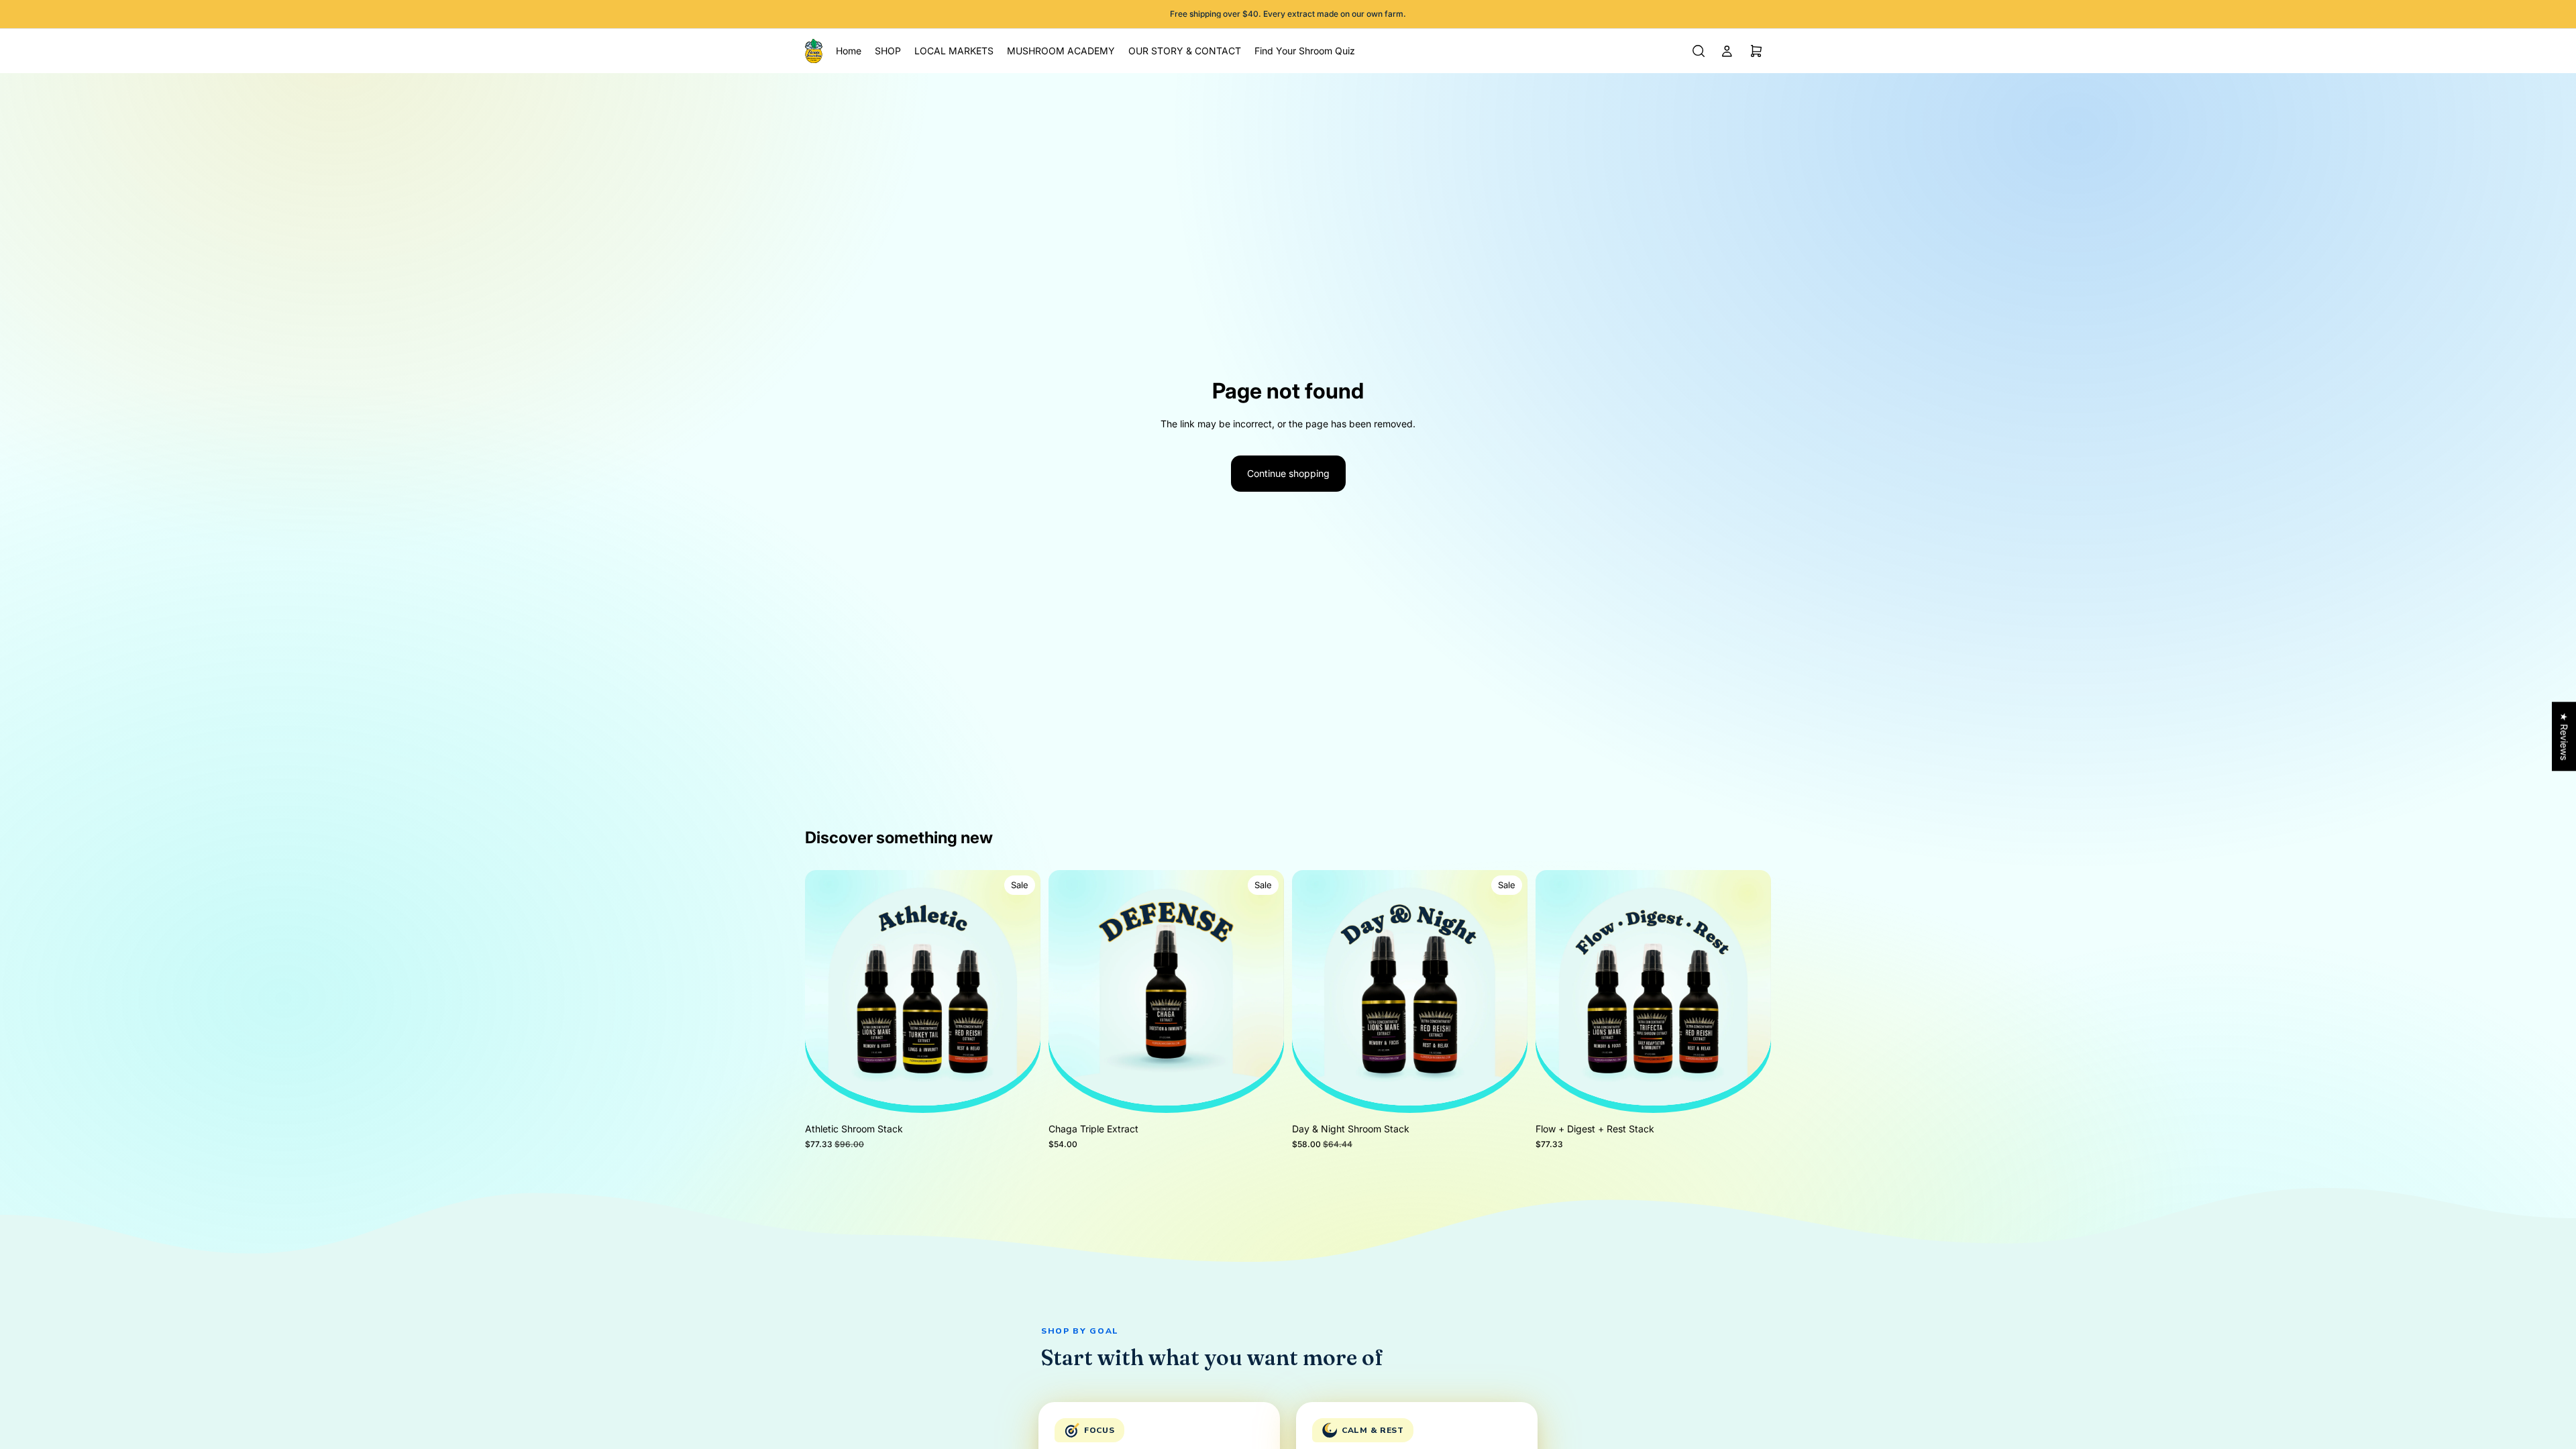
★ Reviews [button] (2564, 736)
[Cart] (1756, 51)
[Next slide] (1020, 988)
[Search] (1699, 51)
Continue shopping (1288, 473)
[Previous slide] (825, 988)
